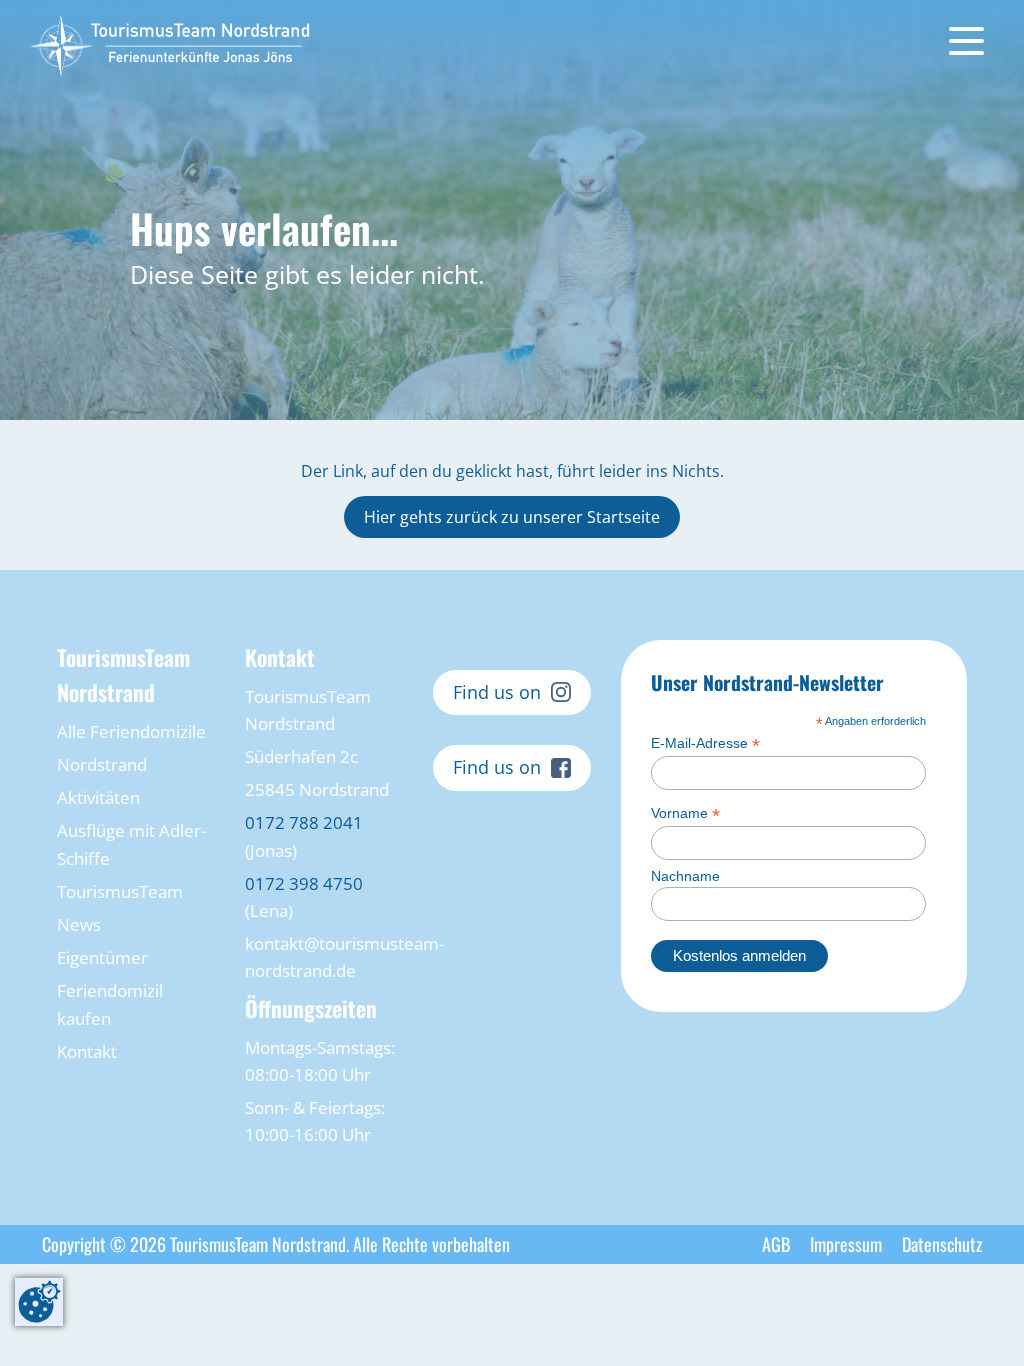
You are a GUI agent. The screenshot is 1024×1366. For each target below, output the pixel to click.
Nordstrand (102, 764)
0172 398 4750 (304, 883)
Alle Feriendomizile (131, 731)
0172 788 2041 (304, 822)
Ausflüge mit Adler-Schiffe (131, 844)
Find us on (497, 692)
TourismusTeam (120, 891)
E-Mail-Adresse (705, 743)
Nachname (685, 876)
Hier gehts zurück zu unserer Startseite (512, 517)
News (79, 924)
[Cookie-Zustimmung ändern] (39, 1302)
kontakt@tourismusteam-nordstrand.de (324, 957)
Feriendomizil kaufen (110, 1004)
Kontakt (87, 1051)
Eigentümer (102, 957)
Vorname (685, 813)
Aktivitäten (98, 797)
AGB (776, 1244)
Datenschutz (942, 1244)
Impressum (846, 1244)
